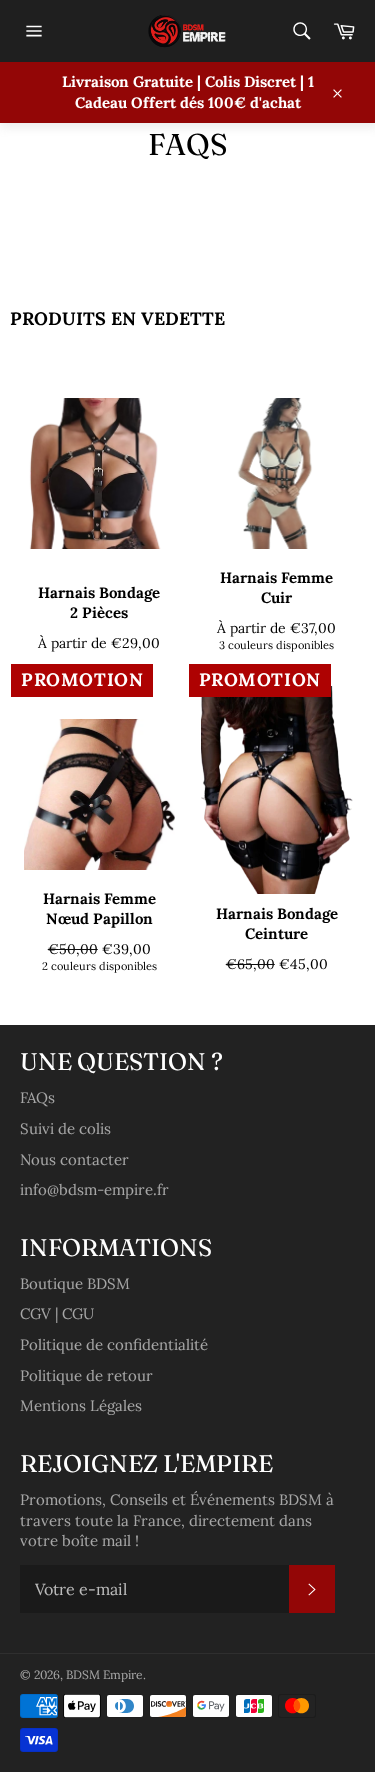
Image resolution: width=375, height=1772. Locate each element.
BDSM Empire (104, 1674)
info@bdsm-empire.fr (94, 1189)
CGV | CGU (57, 1313)
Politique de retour (86, 1375)
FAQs (37, 1097)
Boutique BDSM (75, 1283)
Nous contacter (74, 1159)
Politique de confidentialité (114, 1344)
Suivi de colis (65, 1128)
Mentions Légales (81, 1405)
